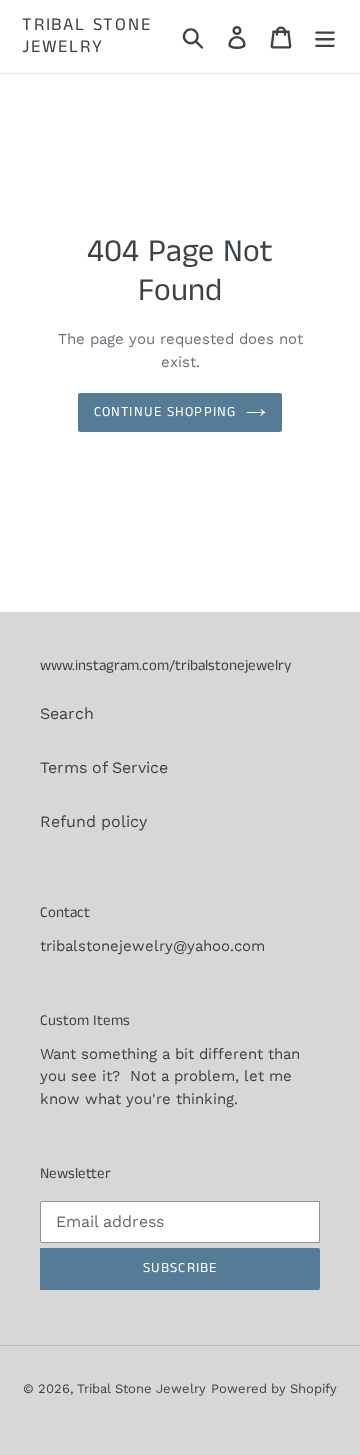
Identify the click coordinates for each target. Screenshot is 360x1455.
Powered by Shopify (274, 1388)
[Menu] (325, 36)
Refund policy (93, 821)
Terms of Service (104, 767)
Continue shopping (165, 412)
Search (67, 713)
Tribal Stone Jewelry (87, 36)
